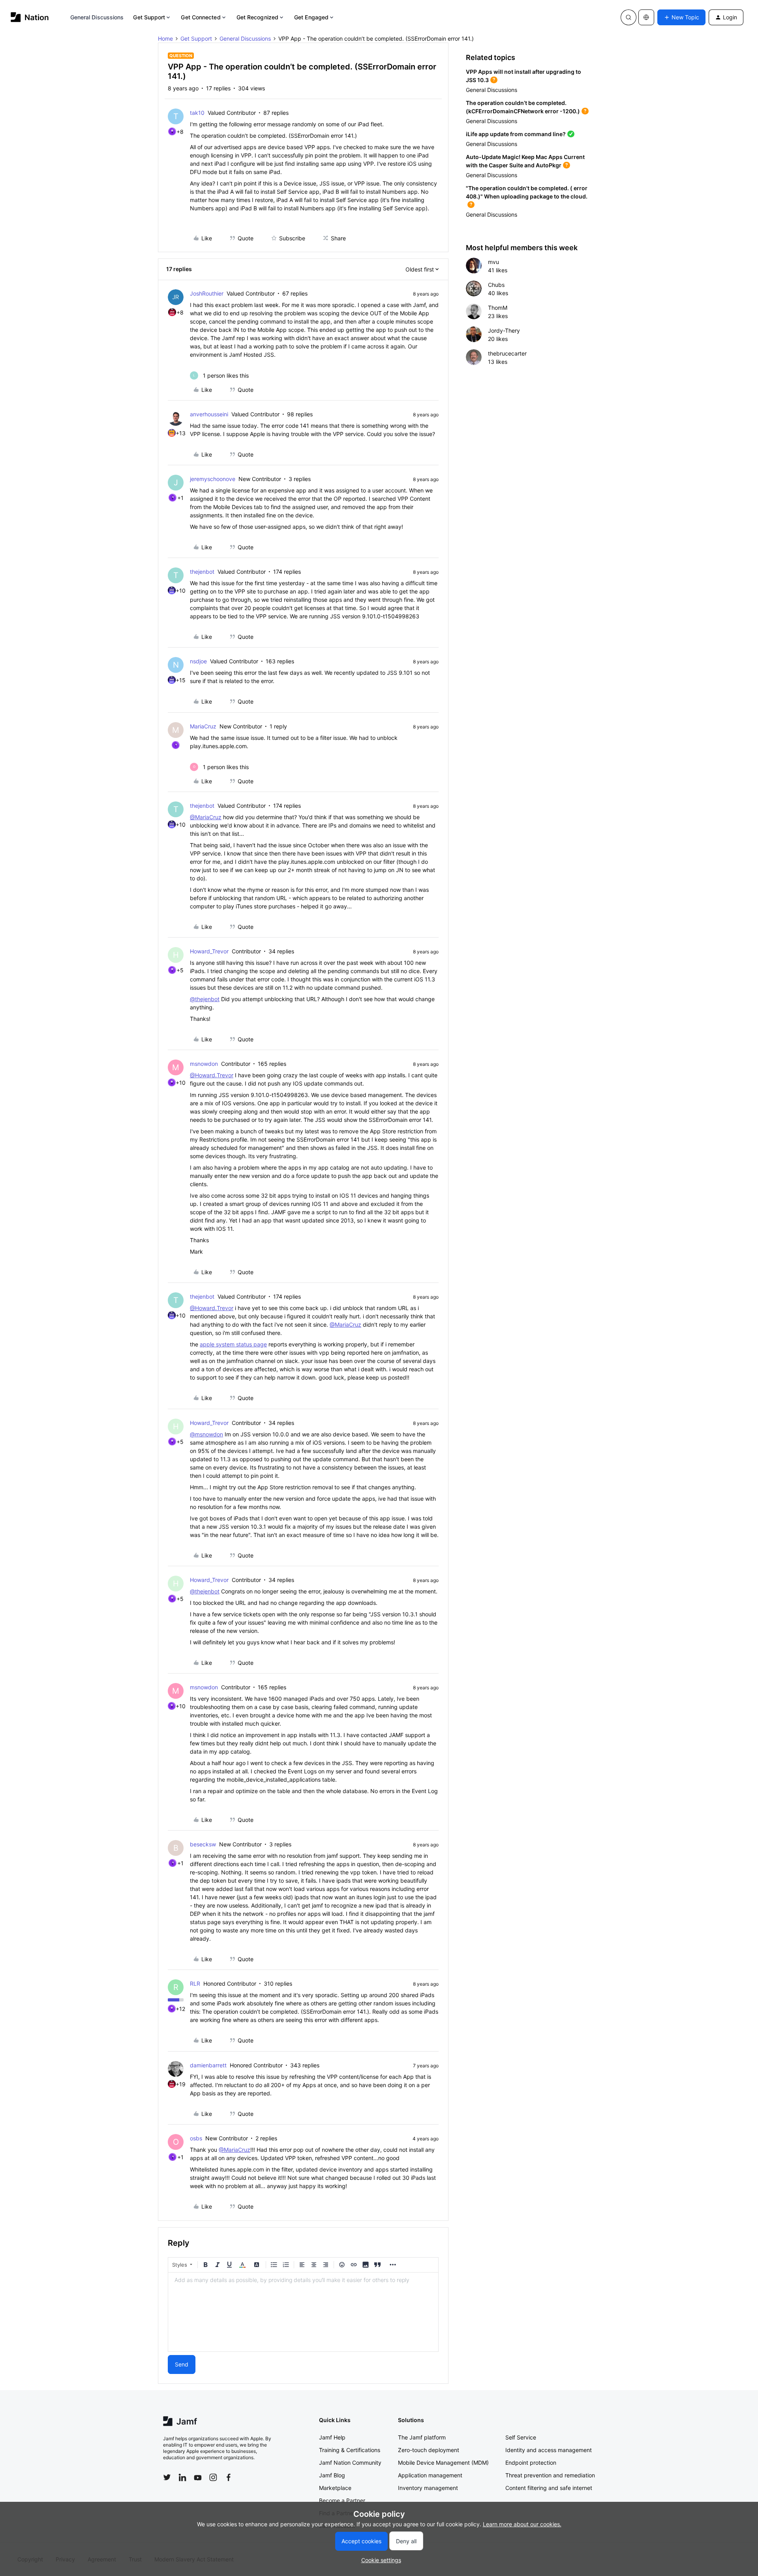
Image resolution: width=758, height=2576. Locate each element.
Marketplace (335, 2488)
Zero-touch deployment (429, 2450)
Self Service (521, 2437)
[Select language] (646, 17)
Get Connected (201, 17)
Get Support (149, 17)
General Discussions (97, 17)
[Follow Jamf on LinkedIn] (182, 2477)
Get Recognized (257, 17)
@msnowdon (206, 1434)
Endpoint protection (531, 2463)
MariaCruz (203, 726)
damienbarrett (208, 2065)
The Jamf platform (422, 2437)
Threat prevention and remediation (550, 2475)
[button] (681, 17)
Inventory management (428, 2488)
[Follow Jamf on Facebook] (229, 2477)
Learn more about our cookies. (522, 2524)
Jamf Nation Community (350, 2463)
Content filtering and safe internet (549, 2488)
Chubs (496, 285)
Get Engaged (311, 17)
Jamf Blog (332, 2475)
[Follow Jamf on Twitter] (167, 2477)
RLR (195, 1983)
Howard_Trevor (209, 951)
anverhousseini (209, 414)
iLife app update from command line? (516, 134)
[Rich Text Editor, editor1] (303, 2312)
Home (165, 38)
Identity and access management (549, 2450)
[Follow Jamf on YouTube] (198, 2477)
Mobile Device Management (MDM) (443, 2463)
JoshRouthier (207, 293)
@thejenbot (205, 999)
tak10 (197, 113)
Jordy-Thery (504, 330)
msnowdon (204, 1064)
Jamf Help (332, 2437)
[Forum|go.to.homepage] (30, 17)
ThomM (498, 308)
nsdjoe (198, 661)
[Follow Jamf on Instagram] (213, 2477)
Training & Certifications (350, 2450)
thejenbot (202, 572)
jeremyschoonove (213, 479)
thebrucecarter (507, 353)
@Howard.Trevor (212, 1075)
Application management (430, 2475)
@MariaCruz (206, 817)
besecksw (203, 1844)
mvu (493, 262)
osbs (196, 2138)
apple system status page (233, 1344)
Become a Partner (342, 2500)
